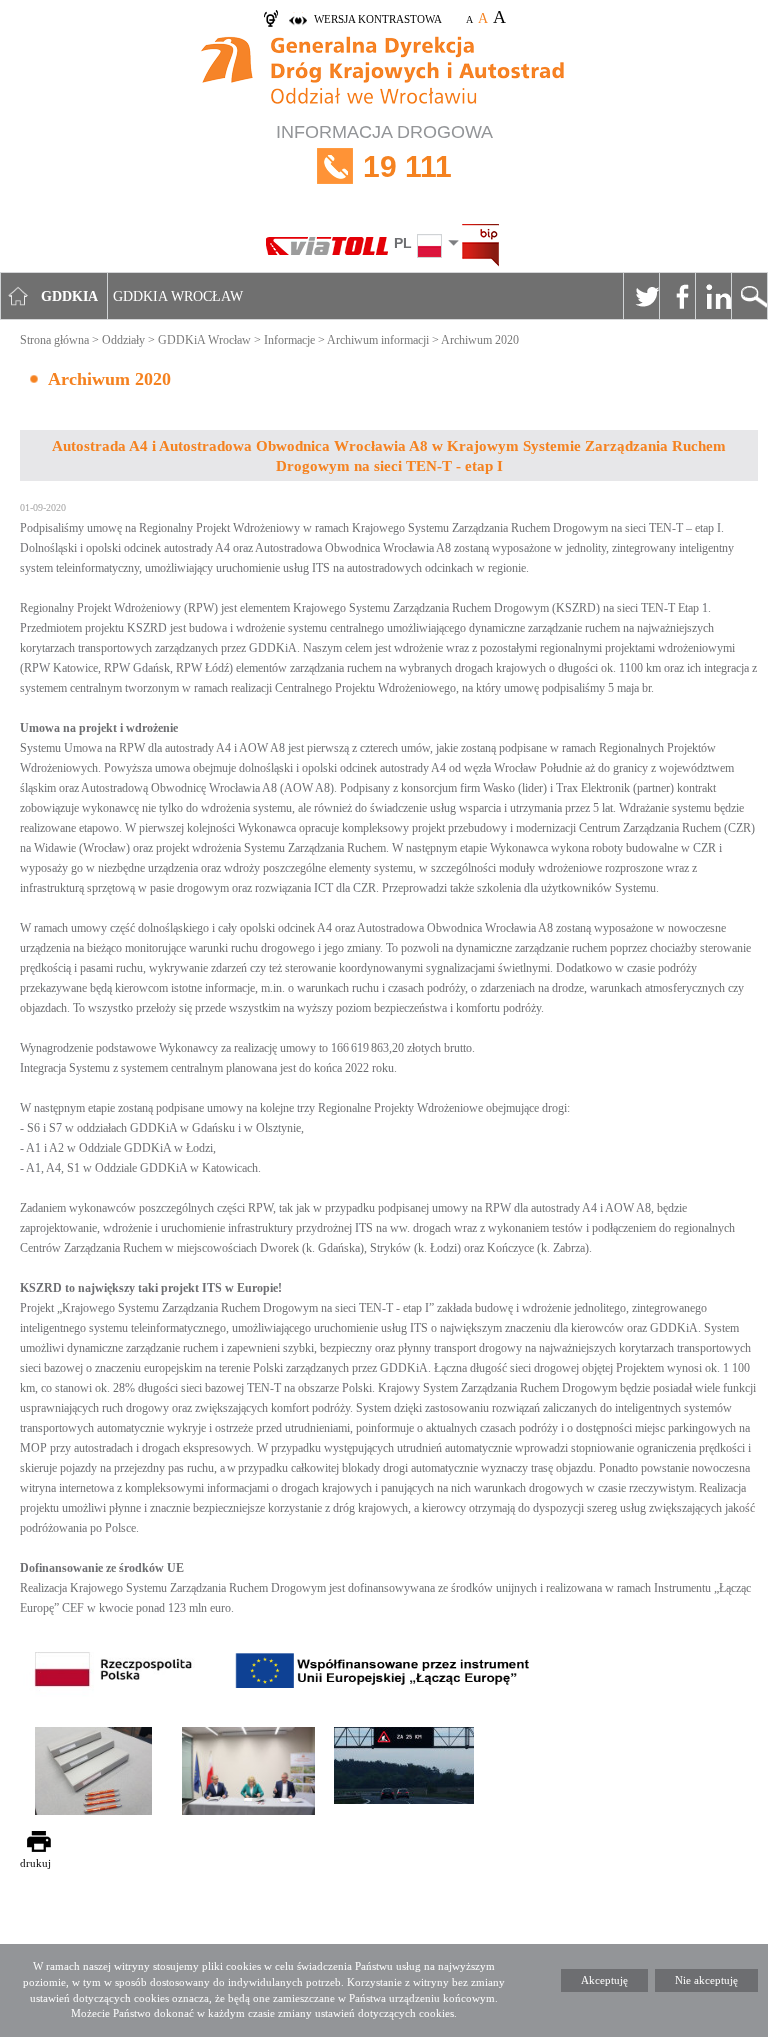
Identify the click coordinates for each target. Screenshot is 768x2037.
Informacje (289, 340)
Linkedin (713, 296)
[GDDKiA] (384, 73)
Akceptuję (604, 1980)
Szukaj (749, 296)
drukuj (35, 1863)
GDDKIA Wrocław (178, 296)
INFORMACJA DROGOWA (384, 152)
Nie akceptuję (706, 1980)
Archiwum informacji (378, 340)
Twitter (641, 296)
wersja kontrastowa (378, 19)
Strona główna (54, 340)
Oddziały (123, 340)
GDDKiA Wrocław (204, 340)
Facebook (677, 296)
